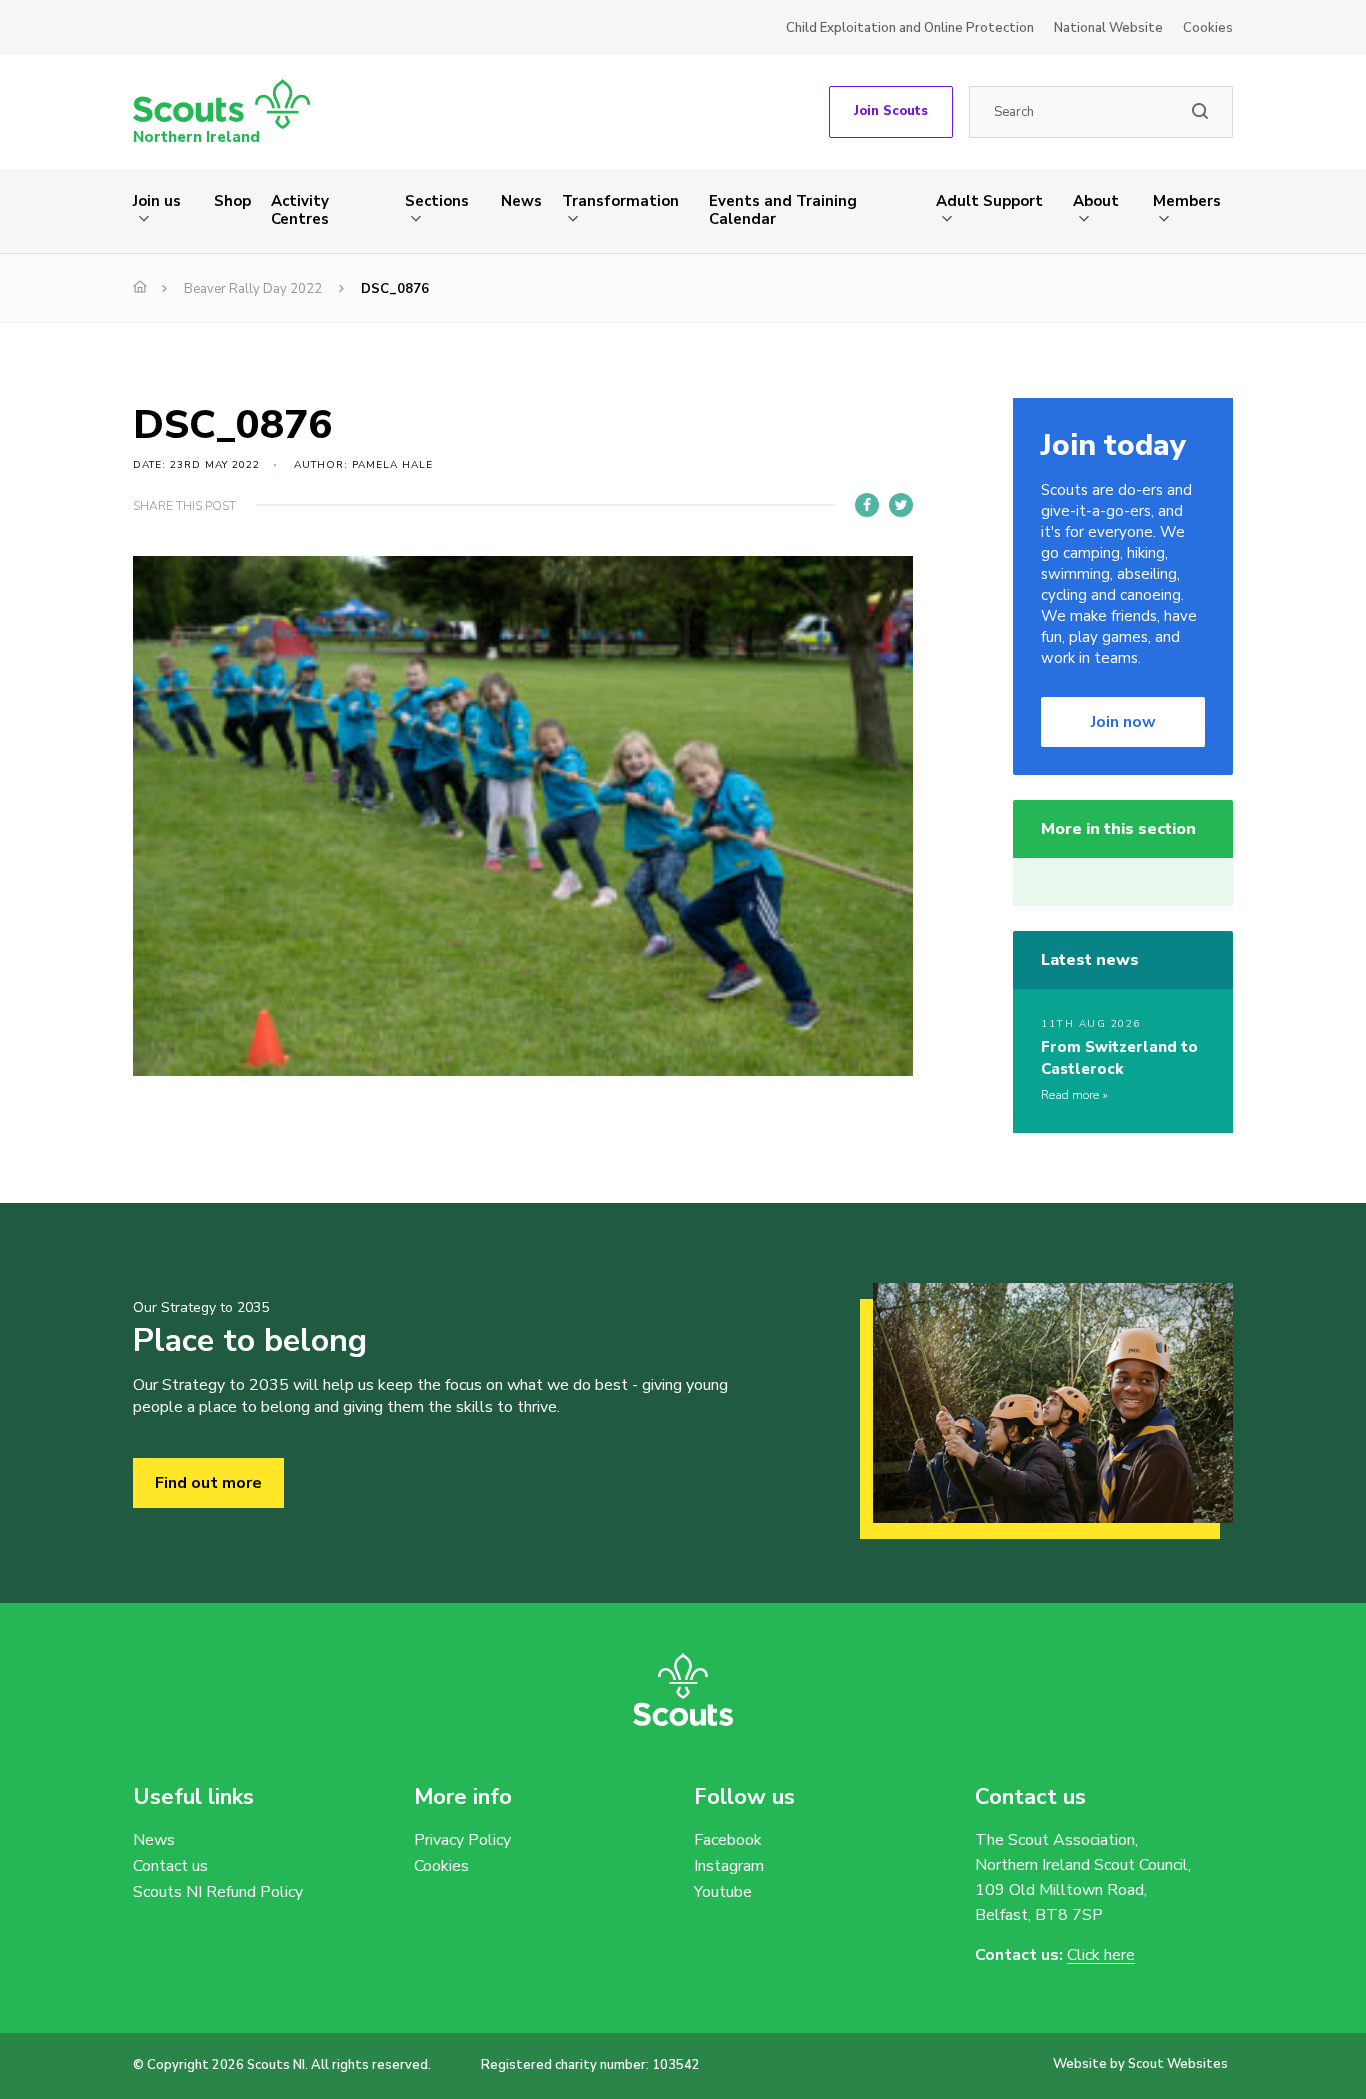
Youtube (723, 1892)
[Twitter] (901, 505)
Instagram (729, 1866)
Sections (437, 201)
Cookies (1208, 28)
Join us (157, 201)
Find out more (208, 1483)
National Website (1108, 28)
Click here (1101, 1955)
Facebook (728, 1840)
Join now (1123, 722)
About (1096, 201)
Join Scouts (891, 111)
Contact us (170, 1866)
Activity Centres (300, 210)
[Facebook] (867, 505)
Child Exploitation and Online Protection (910, 28)
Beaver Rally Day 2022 (253, 289)
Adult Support (989, 201)
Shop (232, 201)
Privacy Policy (462, 1840)
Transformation (620, 201)
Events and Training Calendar (783, 210)
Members (1187, 201)
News (521, 201)
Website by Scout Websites (1140, 2064)
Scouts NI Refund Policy (218, 1892)
